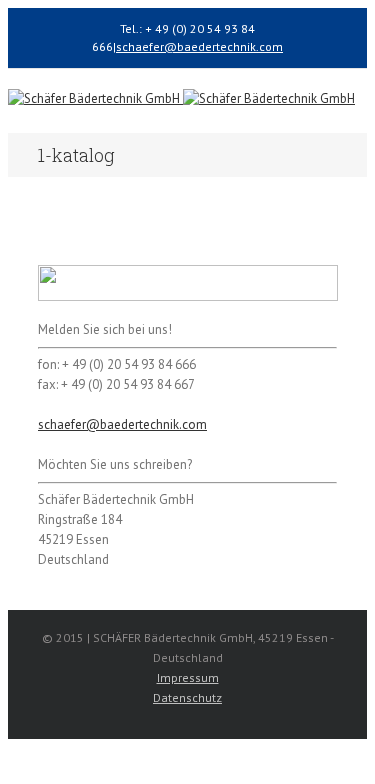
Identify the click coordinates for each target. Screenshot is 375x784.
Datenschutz (187, 697)
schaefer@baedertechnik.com (199, 46)
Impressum (188, 677)
